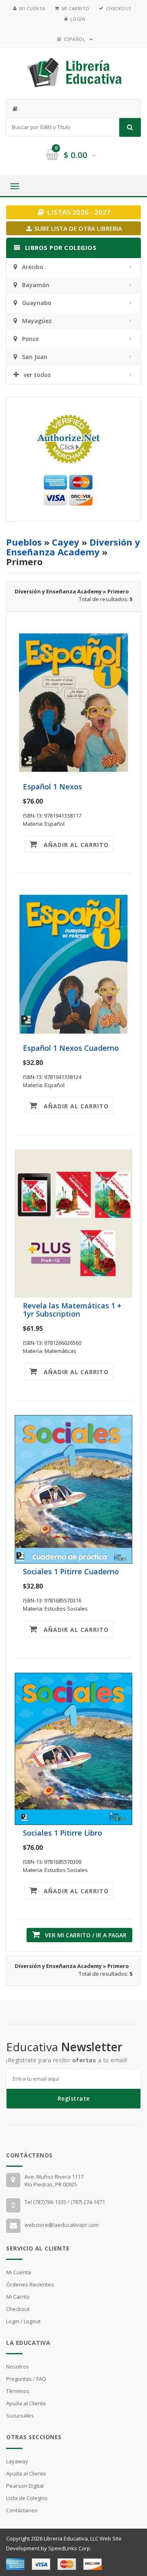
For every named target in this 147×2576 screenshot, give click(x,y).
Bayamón (36, 285)
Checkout (119, 8)
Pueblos (24, 542)
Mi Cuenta (32, 8)
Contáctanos (22, 2510)
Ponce (30, 339)
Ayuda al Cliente (26, 2403)
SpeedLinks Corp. (70, 2548)
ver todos (37, 375)
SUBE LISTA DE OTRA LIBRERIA (77, 228)
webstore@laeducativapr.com (62, 2225)
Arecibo (33, 267)
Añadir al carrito (73, 845)
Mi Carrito (76, 8)
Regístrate (74, 2098)
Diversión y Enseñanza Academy (73, 547)
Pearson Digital (25, 2486)
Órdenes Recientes (30, 2284)
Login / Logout (23, 2321)
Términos (18, 2391)
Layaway (17, 2461)
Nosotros (18, 2367)
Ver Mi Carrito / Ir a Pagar (83, 1935)
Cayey (66, 542)
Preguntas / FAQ (26, 2379)
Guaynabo (37, 303)
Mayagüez (37, 321)
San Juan (35, 357)
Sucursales (20, 2416)
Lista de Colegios (27, 2498)
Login (78, 19)
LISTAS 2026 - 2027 (78, 212)
